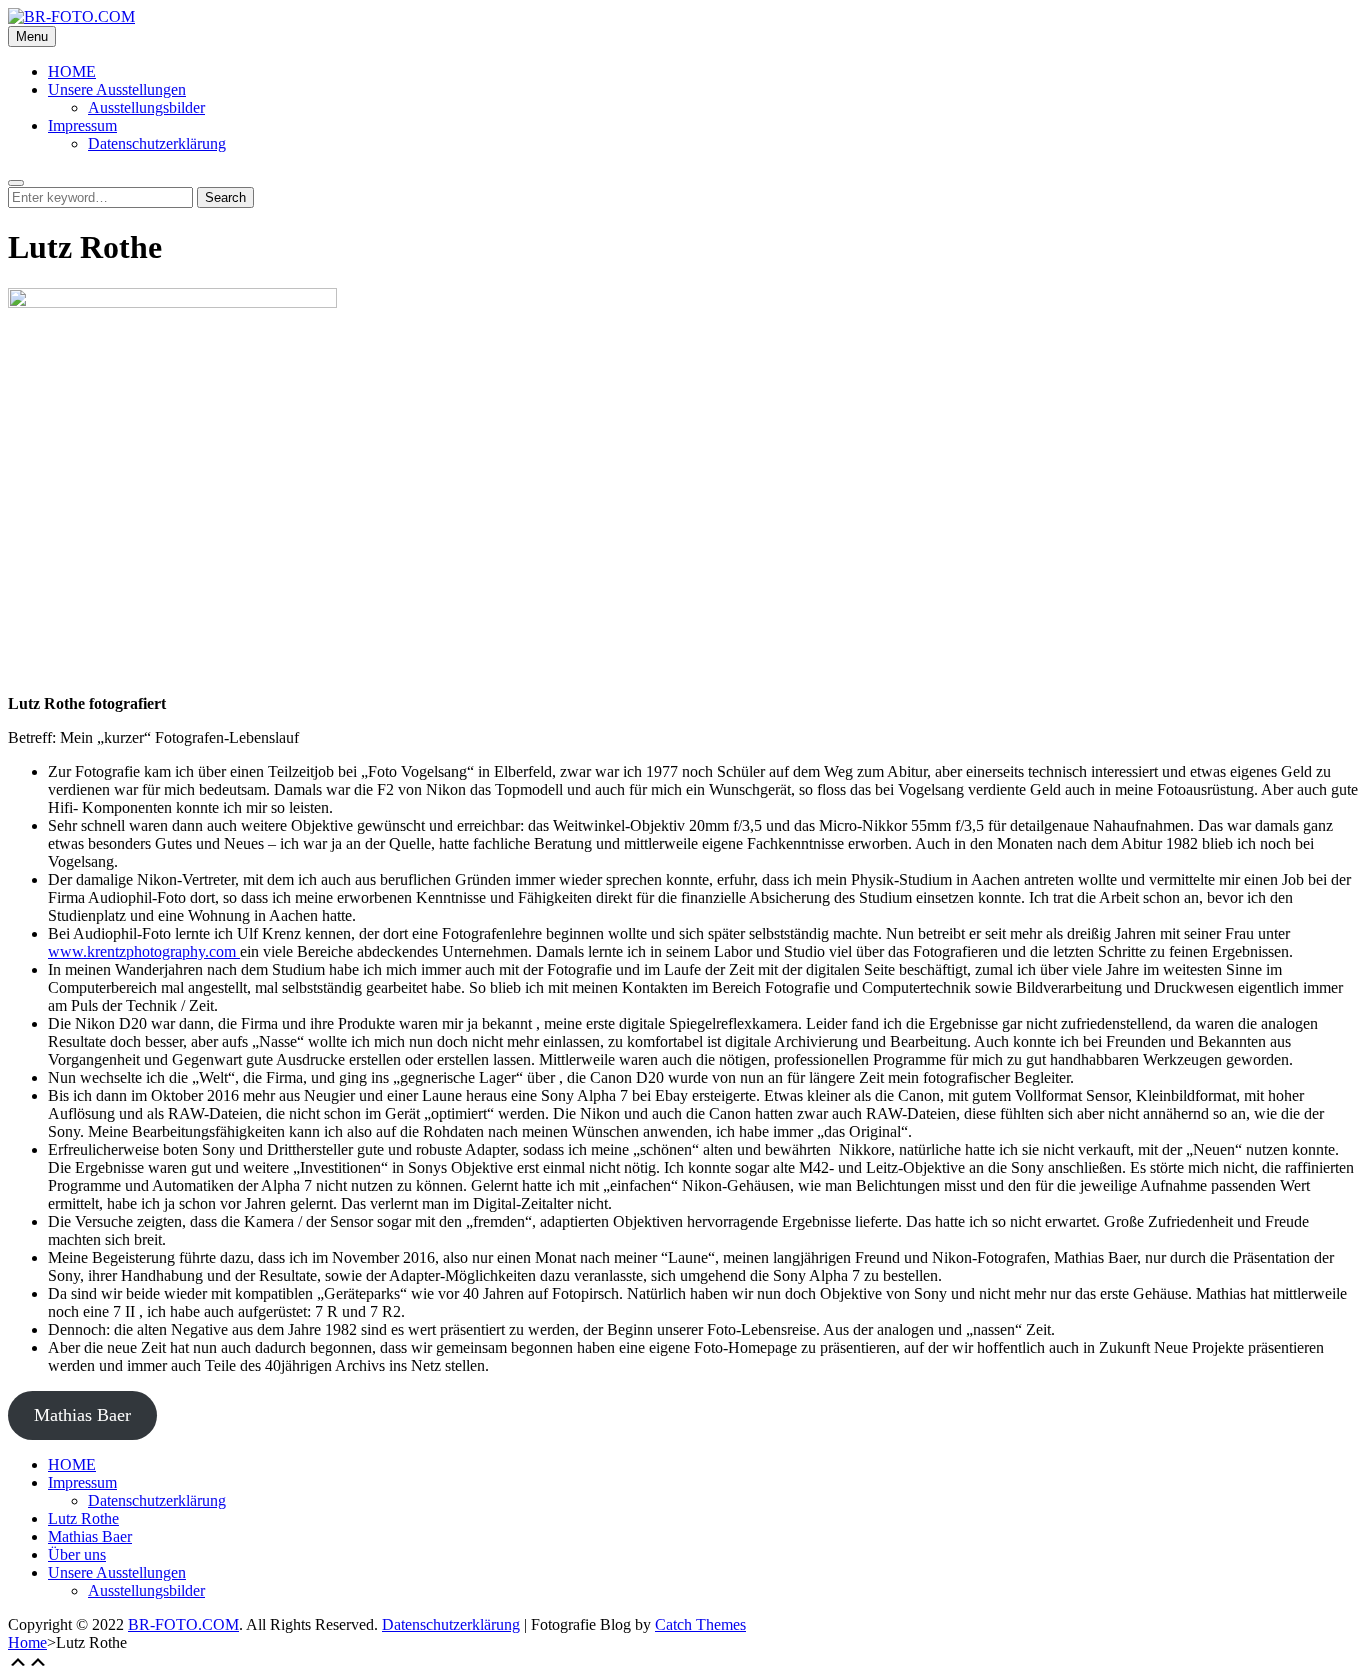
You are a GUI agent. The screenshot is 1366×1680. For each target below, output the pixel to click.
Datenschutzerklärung (157, 143)
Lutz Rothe (83, 1518)
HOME (72, 71)
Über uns (77, 1554)
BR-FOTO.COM (183, 1624)
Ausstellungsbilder (146, 107)
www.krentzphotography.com (144, 951)
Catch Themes (700, 1624)
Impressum (82, 125)
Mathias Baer (82, 1415)
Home (27, 1642)
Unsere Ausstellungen (117, 89)
